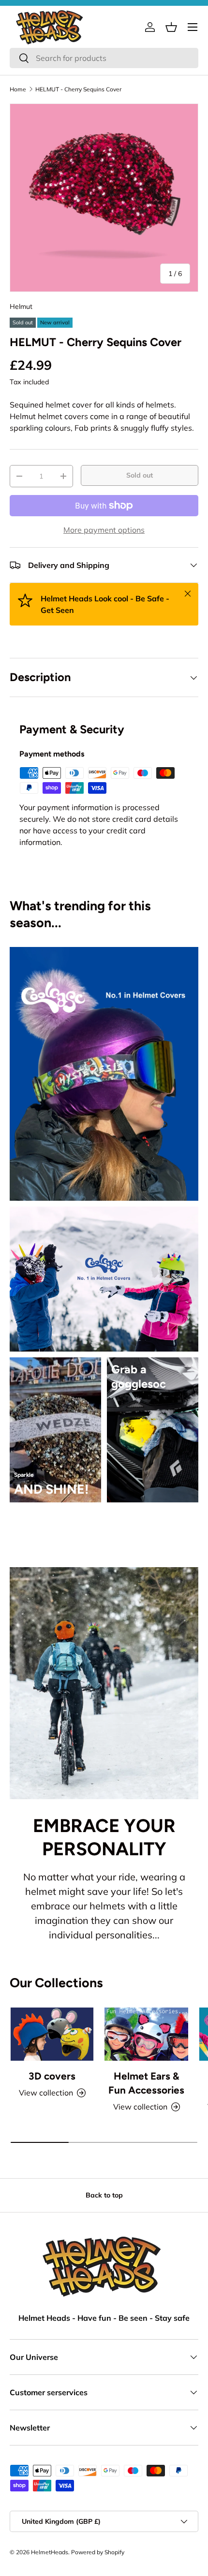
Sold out (140, 475)
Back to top (104, 2195)
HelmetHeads (50, 2552)
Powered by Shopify (98, 2552)
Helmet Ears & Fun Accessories (146, 2083)
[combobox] (104, 58)
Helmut (21, 306)
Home (18, 89)
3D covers (52, 2076)
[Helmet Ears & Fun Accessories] (146, 2034)
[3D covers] (52, 2034)
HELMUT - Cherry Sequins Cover (78, 89)
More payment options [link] (104, 530)
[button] (171, 27)
